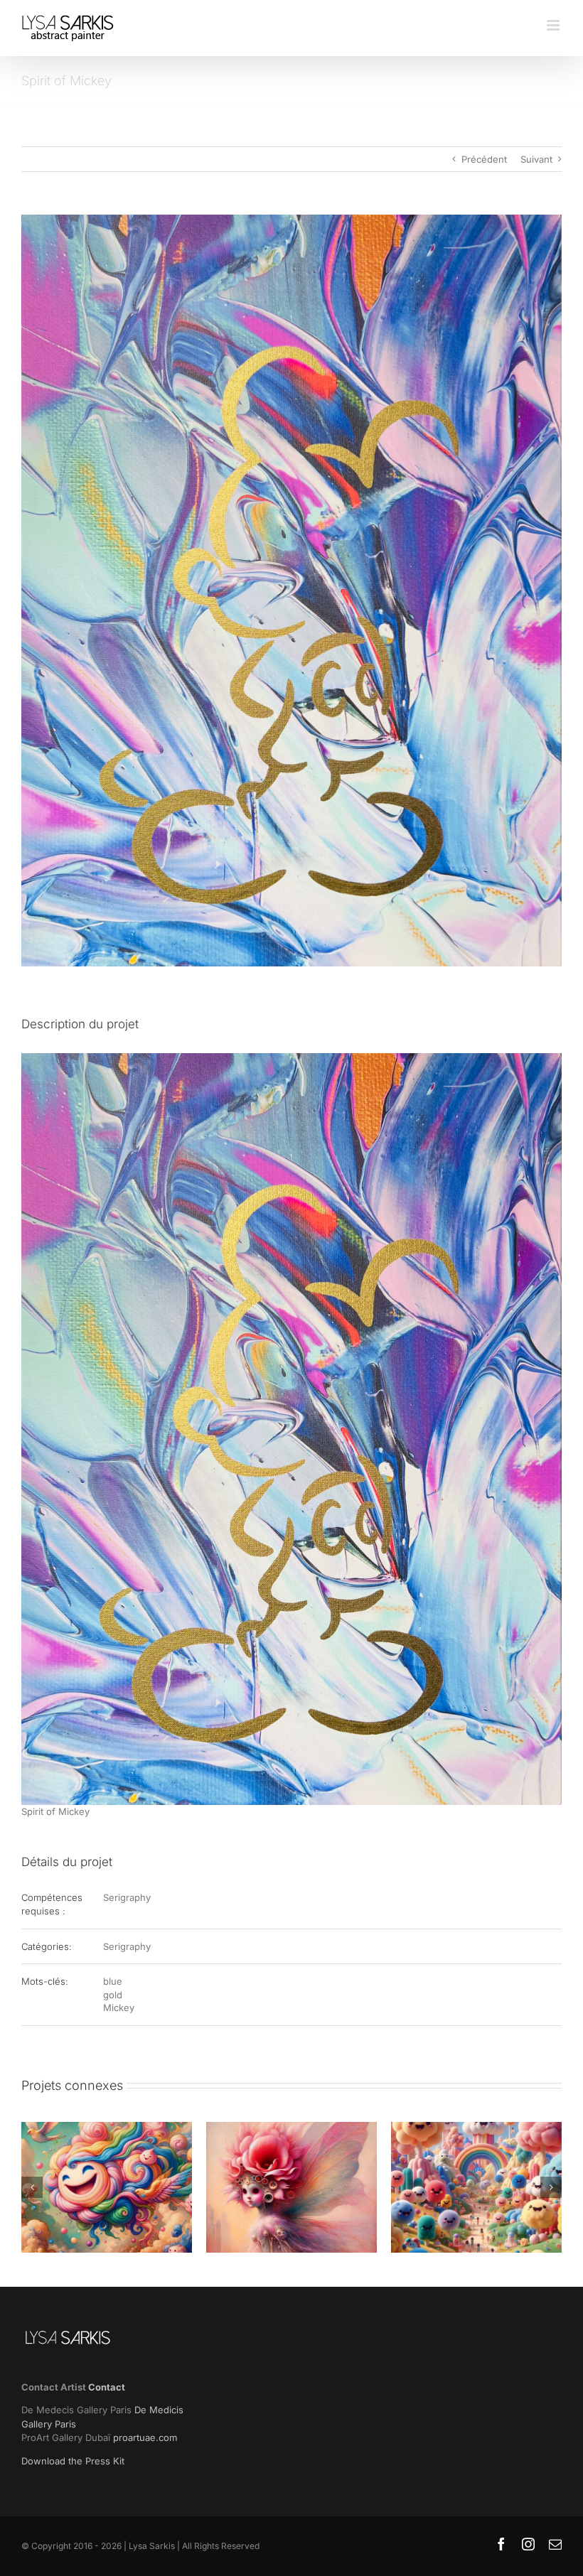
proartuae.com (145, 2437)
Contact (107, 2387)
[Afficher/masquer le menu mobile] (554, 25)
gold (113, 1995)
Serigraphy (127, 1897)
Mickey (119, 2008)
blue (113, 1981)
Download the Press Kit (73, 2461)
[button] (32, 2187)
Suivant (536, 159)
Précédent (484, 159)
